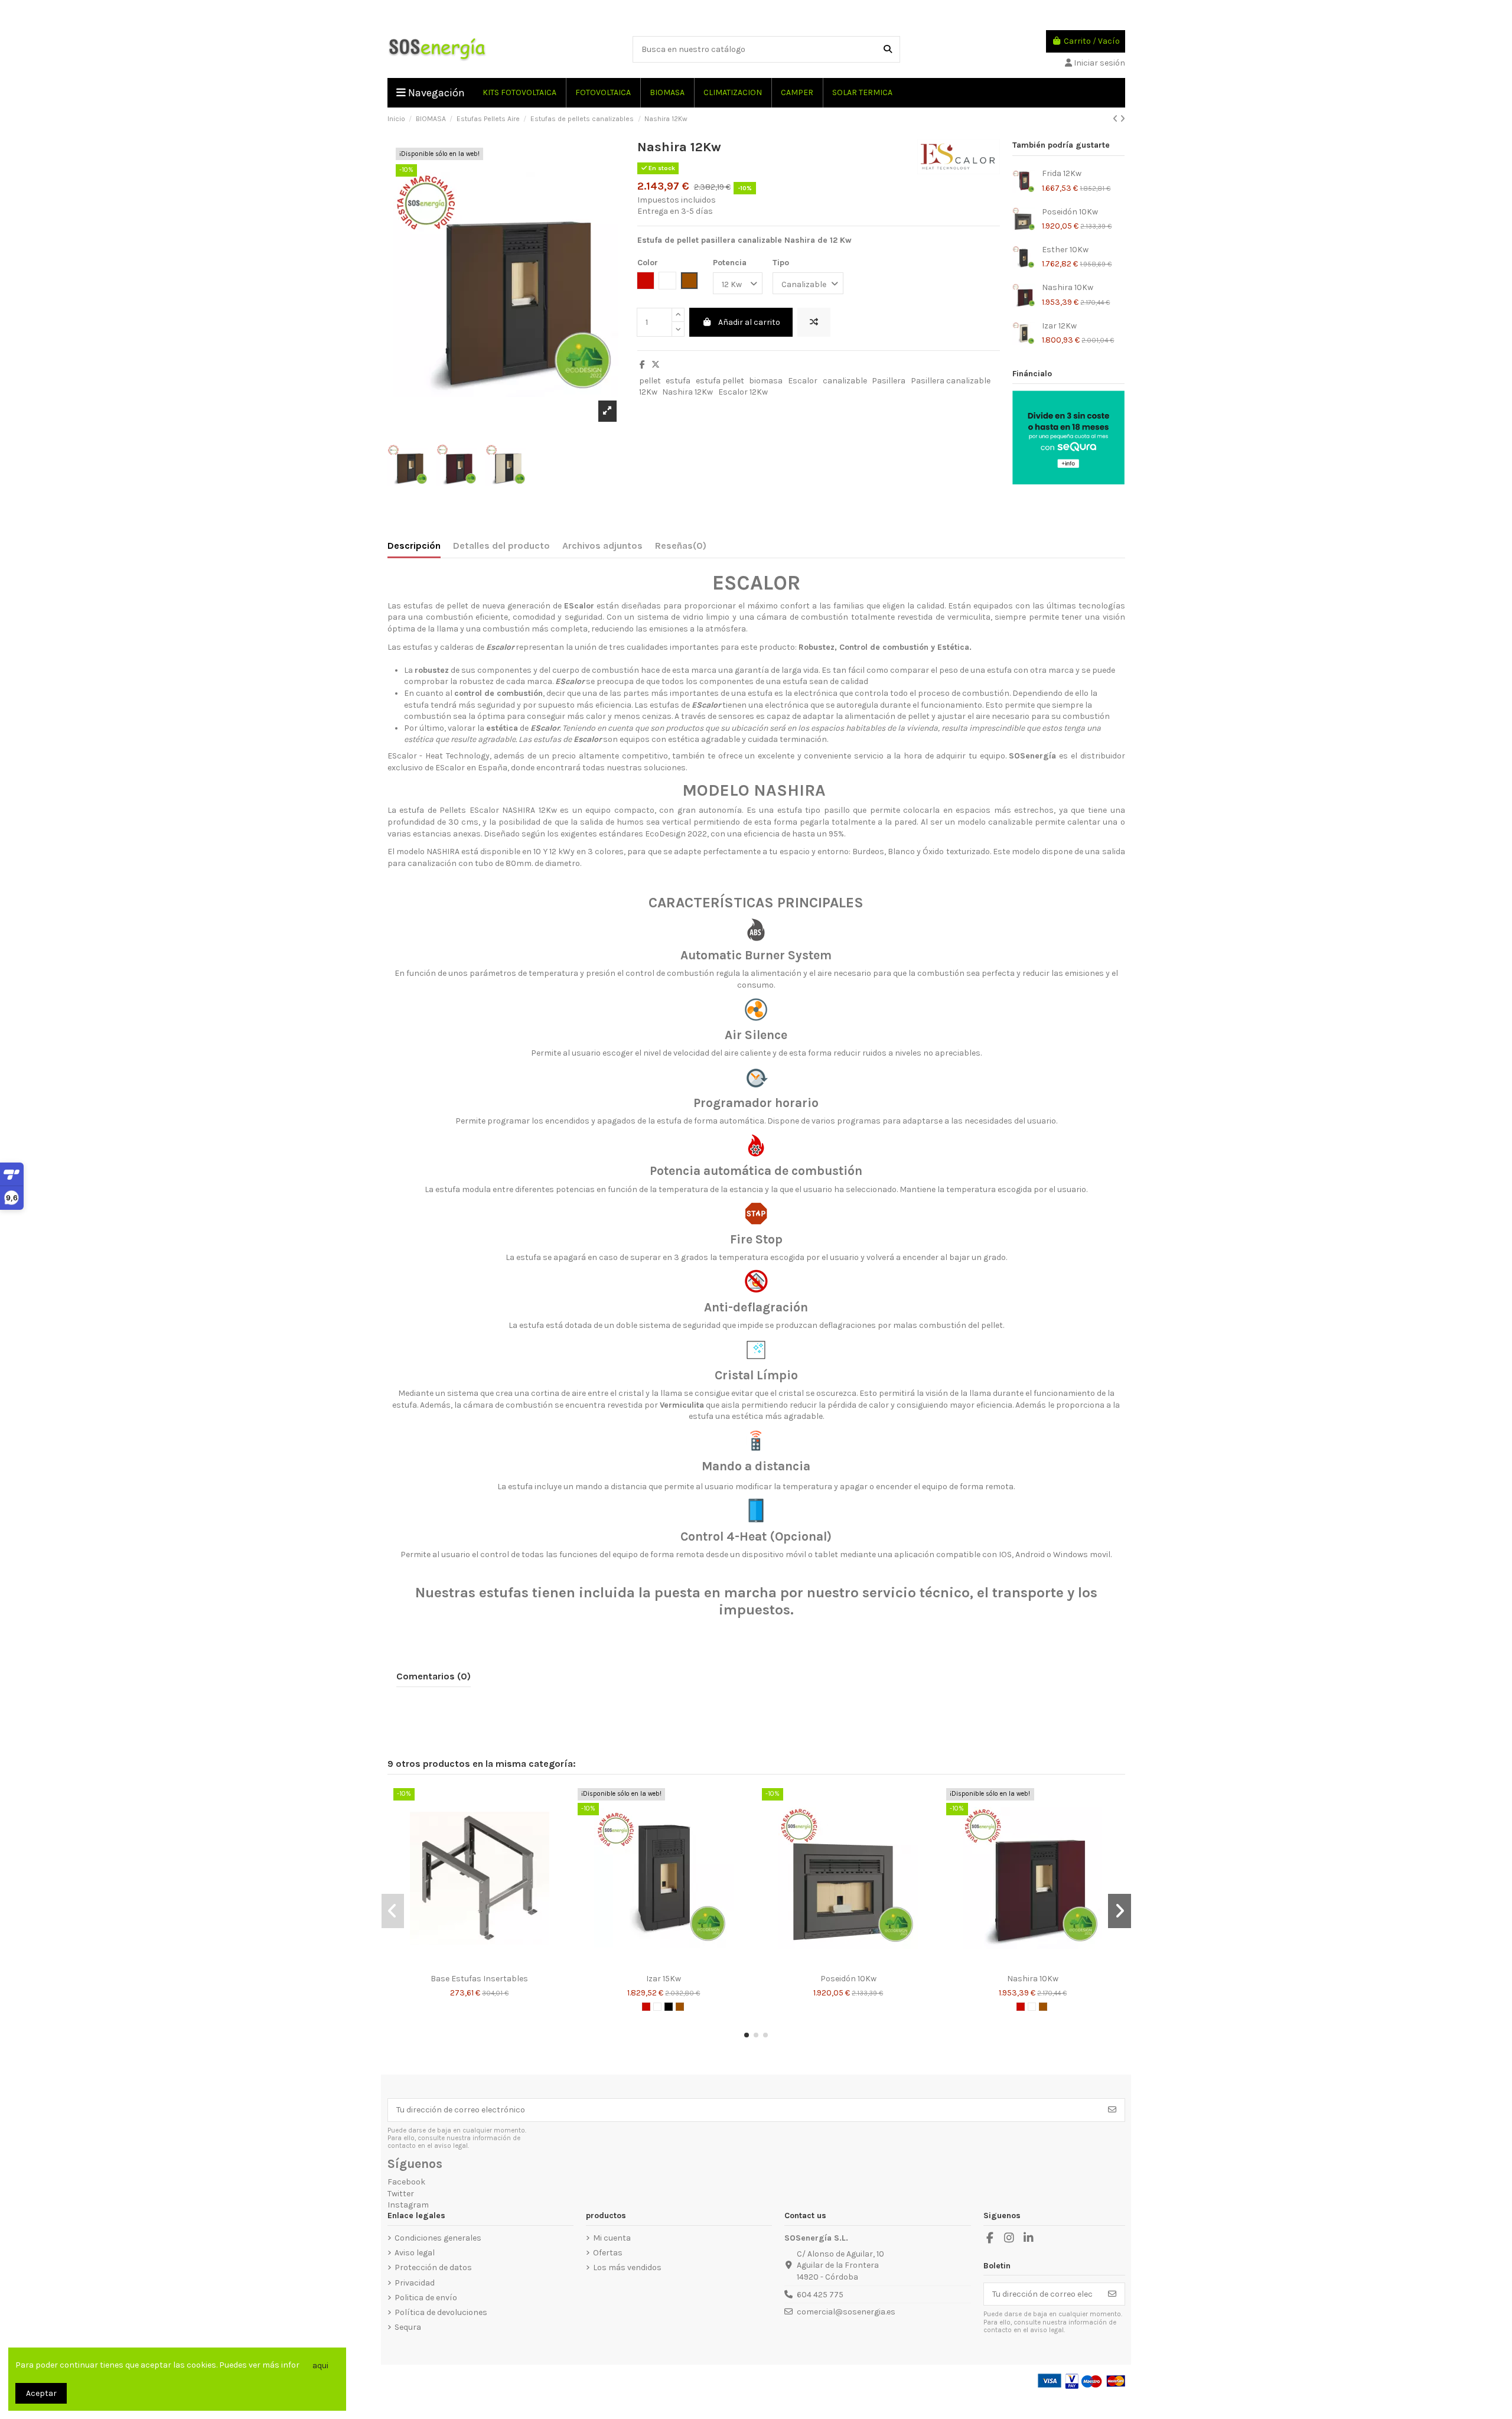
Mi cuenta (612, 2238)
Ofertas (608, 2253)
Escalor (803, 381)
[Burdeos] (646, 2007)
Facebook (406, 2182)
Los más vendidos (627, 2267)
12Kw (648, 392)
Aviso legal (415, 2253)
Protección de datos (433, 2267)
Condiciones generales (438, 2238)
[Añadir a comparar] (814, 322)
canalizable (845, 381)
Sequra (408, 2327)
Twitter (401, 2194)
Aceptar (41, 2393)
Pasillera (889, 381)
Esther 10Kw (1065, 250)
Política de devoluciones (441, 2312)
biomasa (766, 381)
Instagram (408, 2205)
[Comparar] (470, 1964)
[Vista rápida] (488, 1964)
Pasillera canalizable (951, 381)
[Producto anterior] (1116, 119)
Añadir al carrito (749, 322)
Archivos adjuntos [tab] (602, 546)
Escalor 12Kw (743, 392)
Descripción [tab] (414, 546)
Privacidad (415, 2283)
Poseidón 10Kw (1070, 212)
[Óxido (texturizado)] (680, 2007)
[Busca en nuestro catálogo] (888, 49)
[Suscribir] (1112, 2110)
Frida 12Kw (1062, 173)
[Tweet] (656, 365)
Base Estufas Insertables (479, 1979)
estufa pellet (720, 381)
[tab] (681, 548)
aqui (320, 2366)
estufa (678, 381)
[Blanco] (657, 2007)
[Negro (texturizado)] (669, 2007)
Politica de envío (426, 2298)
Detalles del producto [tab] (501, 546)
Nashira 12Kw (687, 392)
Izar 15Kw (664, 1979)
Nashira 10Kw (1068, 287)
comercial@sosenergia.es (846, 2312)
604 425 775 (820, 2295)
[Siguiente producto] (1122, 119)
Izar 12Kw (1059, 326)
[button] (747, 2035)
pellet (650, 381)
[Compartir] (642, 365)
